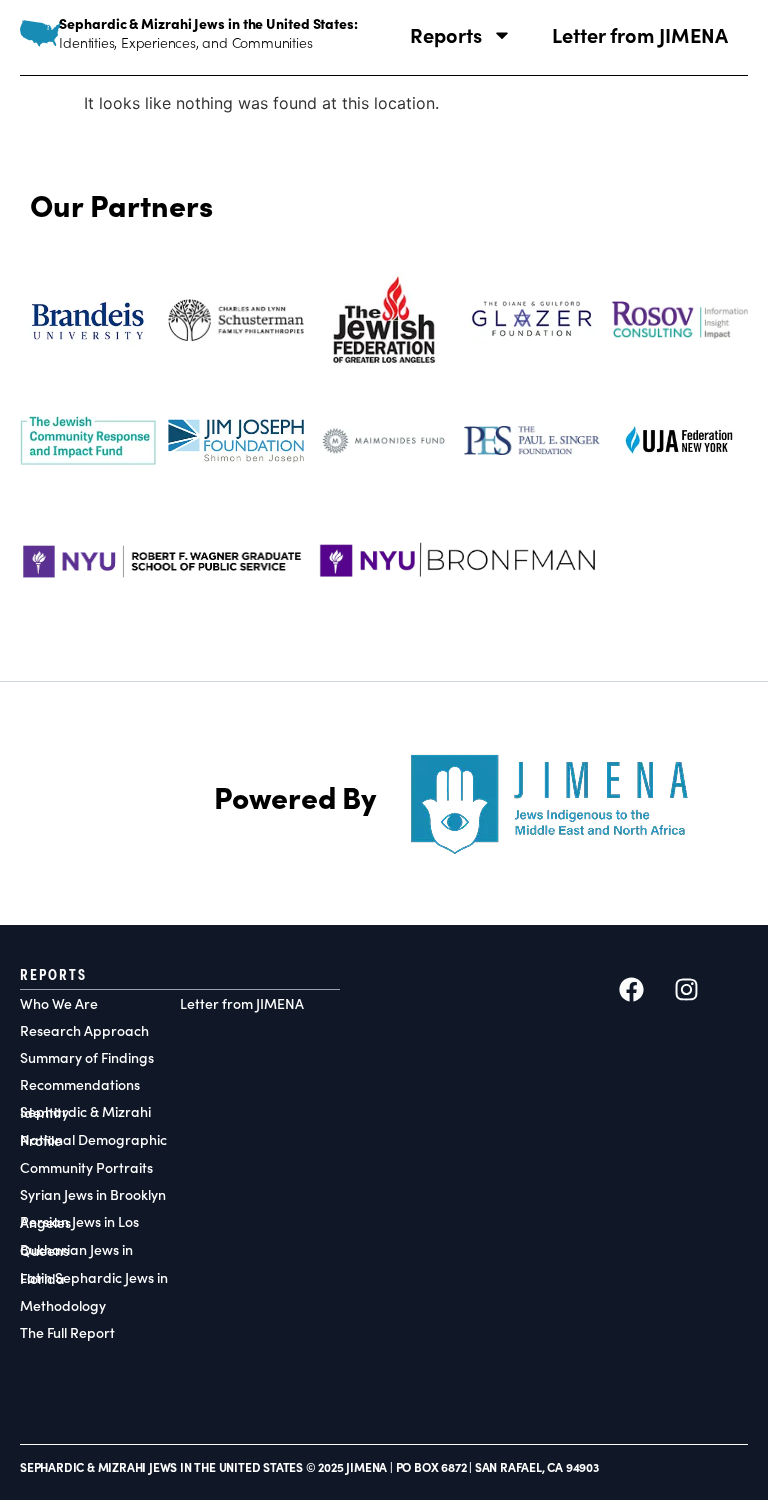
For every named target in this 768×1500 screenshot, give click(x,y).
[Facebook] (632, 990)
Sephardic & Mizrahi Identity (85, 1112)
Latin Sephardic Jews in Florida (94, 1278)
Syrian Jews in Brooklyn (93, 1194)
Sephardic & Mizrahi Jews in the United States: (208, 23)
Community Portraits (86, 1167)
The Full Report (67, 1332)
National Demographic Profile (93, 1140)
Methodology (63, 1305)
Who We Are (59, 1003)
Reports (446, 34)
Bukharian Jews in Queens (76, 1250)
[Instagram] (687, 990)
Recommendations (80, 1084)
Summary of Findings (87, 1057)
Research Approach (84, 1030)
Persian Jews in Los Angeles (79, 1222)
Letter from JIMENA (640, 34)
